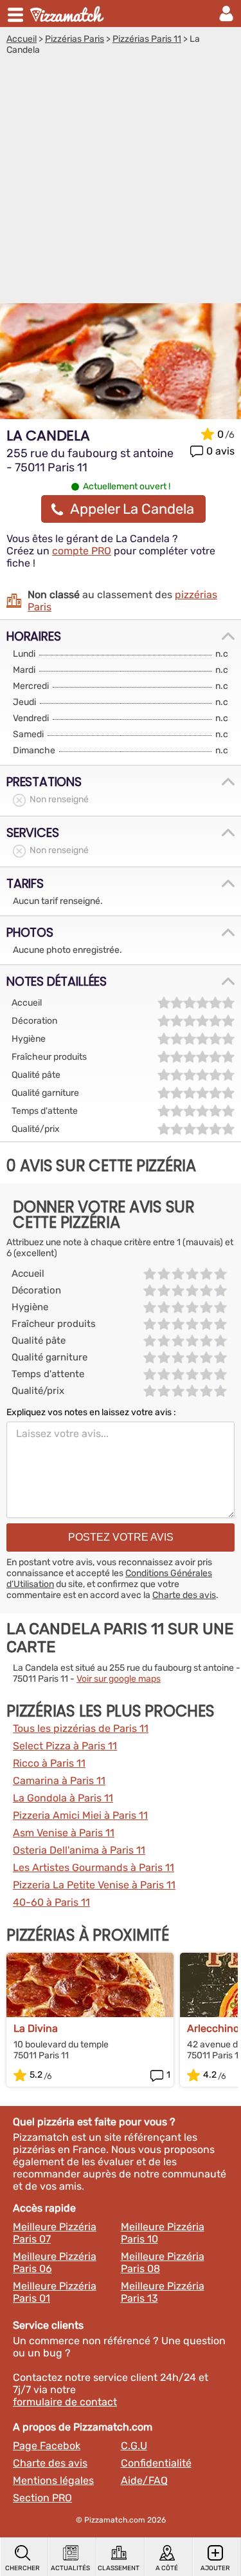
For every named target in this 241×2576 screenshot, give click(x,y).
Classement (119, 2568)
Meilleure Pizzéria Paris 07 (55, 2233)
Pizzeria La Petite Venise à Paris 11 (94, 1885)
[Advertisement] (121, 183)
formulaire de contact (65, 2402)
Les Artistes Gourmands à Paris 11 (94, 1867)
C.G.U (134, 2446)
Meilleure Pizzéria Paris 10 (163, 2233)
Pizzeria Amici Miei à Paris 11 (80, 1815)
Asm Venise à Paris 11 (64, 1833)
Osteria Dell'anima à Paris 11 (79, 1850)
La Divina (36, 2028)
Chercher (22, 2568)
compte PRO (82, 551)
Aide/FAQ (144, 2480)
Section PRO (42, 2498)
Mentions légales (53, 2480)
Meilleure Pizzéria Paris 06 (55, 2262)
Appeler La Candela (132, 509)
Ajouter (215, 2568)
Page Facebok (47, 2446)
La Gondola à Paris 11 (63, 1798)
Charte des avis (184, 1595)
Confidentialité (156, 2463)
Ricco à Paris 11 (49, 1763)
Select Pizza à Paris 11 (65, 1746)
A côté (167, 2568)
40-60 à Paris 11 (51, 1902)
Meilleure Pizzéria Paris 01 (55, 2292)
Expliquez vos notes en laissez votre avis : (91, 1412)
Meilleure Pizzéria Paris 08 (163, 2262)
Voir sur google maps (119, 1679)
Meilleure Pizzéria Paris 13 (163, 2292)
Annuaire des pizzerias (68, 14)
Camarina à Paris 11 (59, 1781)
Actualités (70, 2568)
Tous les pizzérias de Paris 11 (81, 1728)
